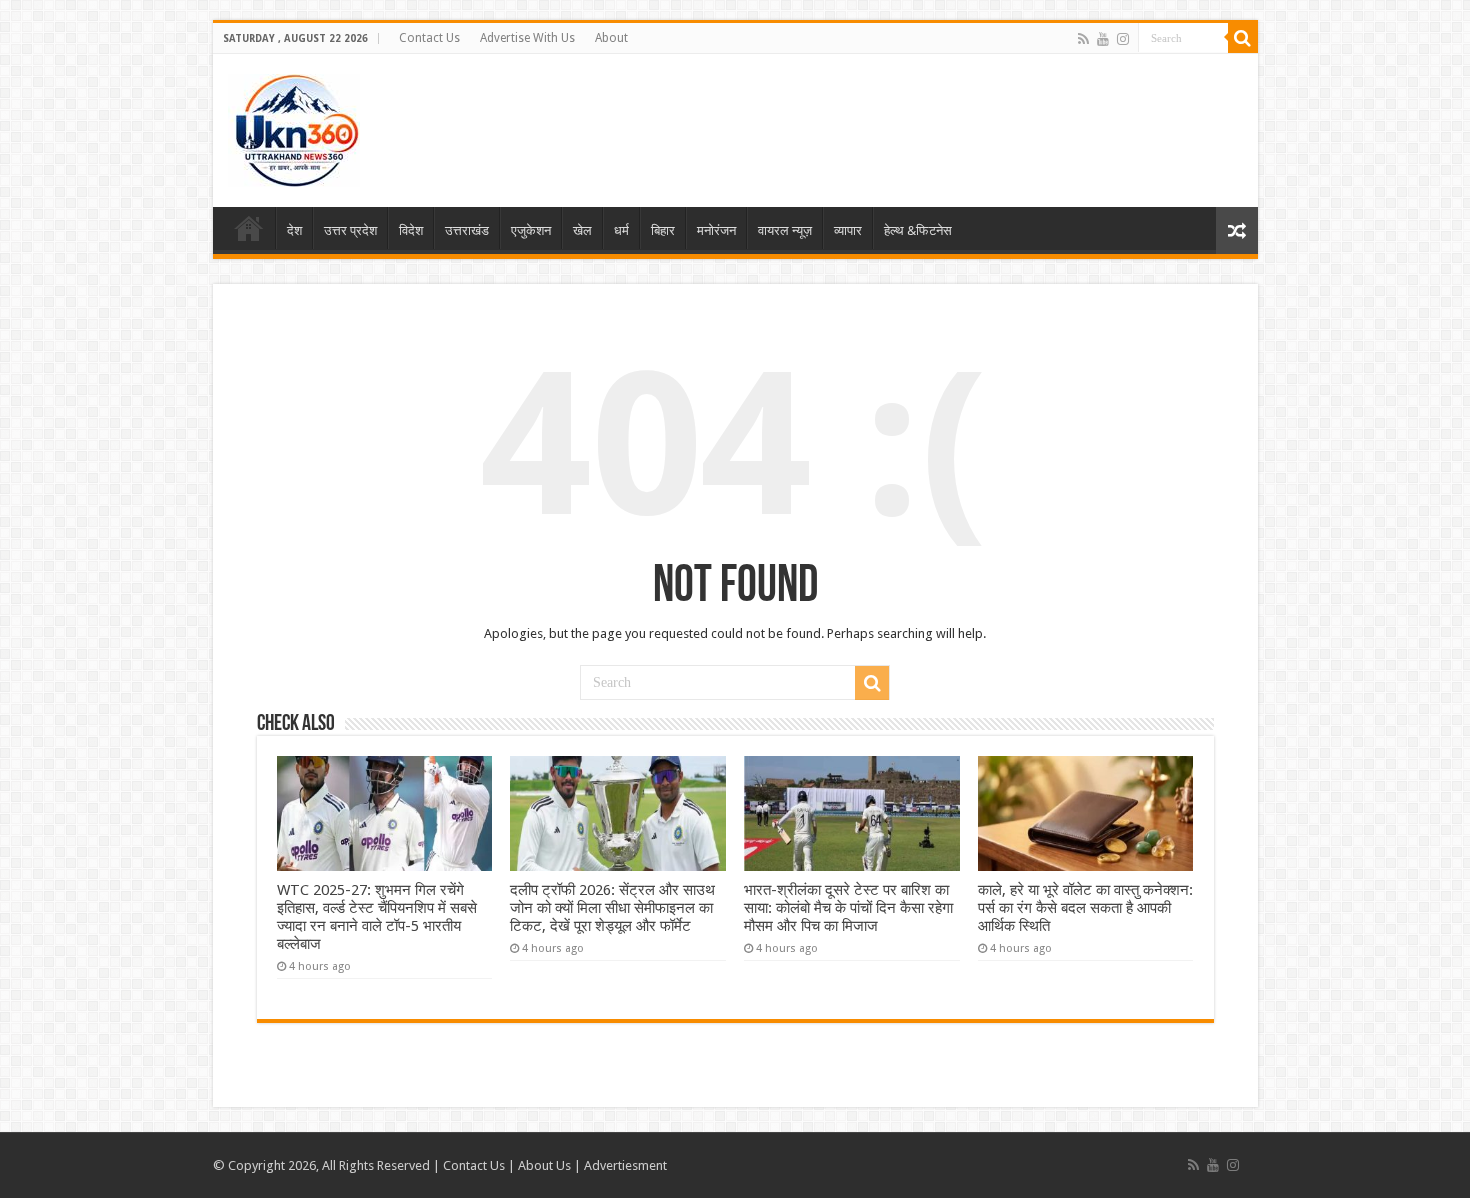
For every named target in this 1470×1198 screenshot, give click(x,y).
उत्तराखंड (467, 230)
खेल (582, 230)
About (611, 38)
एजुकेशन (531, 230)
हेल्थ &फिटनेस (918, 230)
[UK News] (294, 127)
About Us (544, 1165)
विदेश (411, 230)
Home (249, 228)
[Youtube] (1103, 39)
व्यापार (848, 230)
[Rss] (1083, 39)
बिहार (663, 230)
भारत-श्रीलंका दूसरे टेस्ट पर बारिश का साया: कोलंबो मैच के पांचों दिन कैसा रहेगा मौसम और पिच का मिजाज (848, 908)
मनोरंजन (716, 230)
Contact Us (429, 38)
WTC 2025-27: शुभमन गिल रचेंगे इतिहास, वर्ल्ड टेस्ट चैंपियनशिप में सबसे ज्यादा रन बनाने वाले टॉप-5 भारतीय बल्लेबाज (377, 917)
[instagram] (1123, 39)
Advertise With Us (527, 38)
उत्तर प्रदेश (350, 230)
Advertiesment (625, 1165)
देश (294, 230)
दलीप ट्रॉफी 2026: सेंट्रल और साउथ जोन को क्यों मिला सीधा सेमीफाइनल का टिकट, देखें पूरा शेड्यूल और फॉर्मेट (612, 908)
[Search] (1243, 38)
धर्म (621, 230)
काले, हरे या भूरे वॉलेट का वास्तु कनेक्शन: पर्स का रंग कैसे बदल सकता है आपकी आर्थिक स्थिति (1085, 908)
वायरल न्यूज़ (785, 230)
